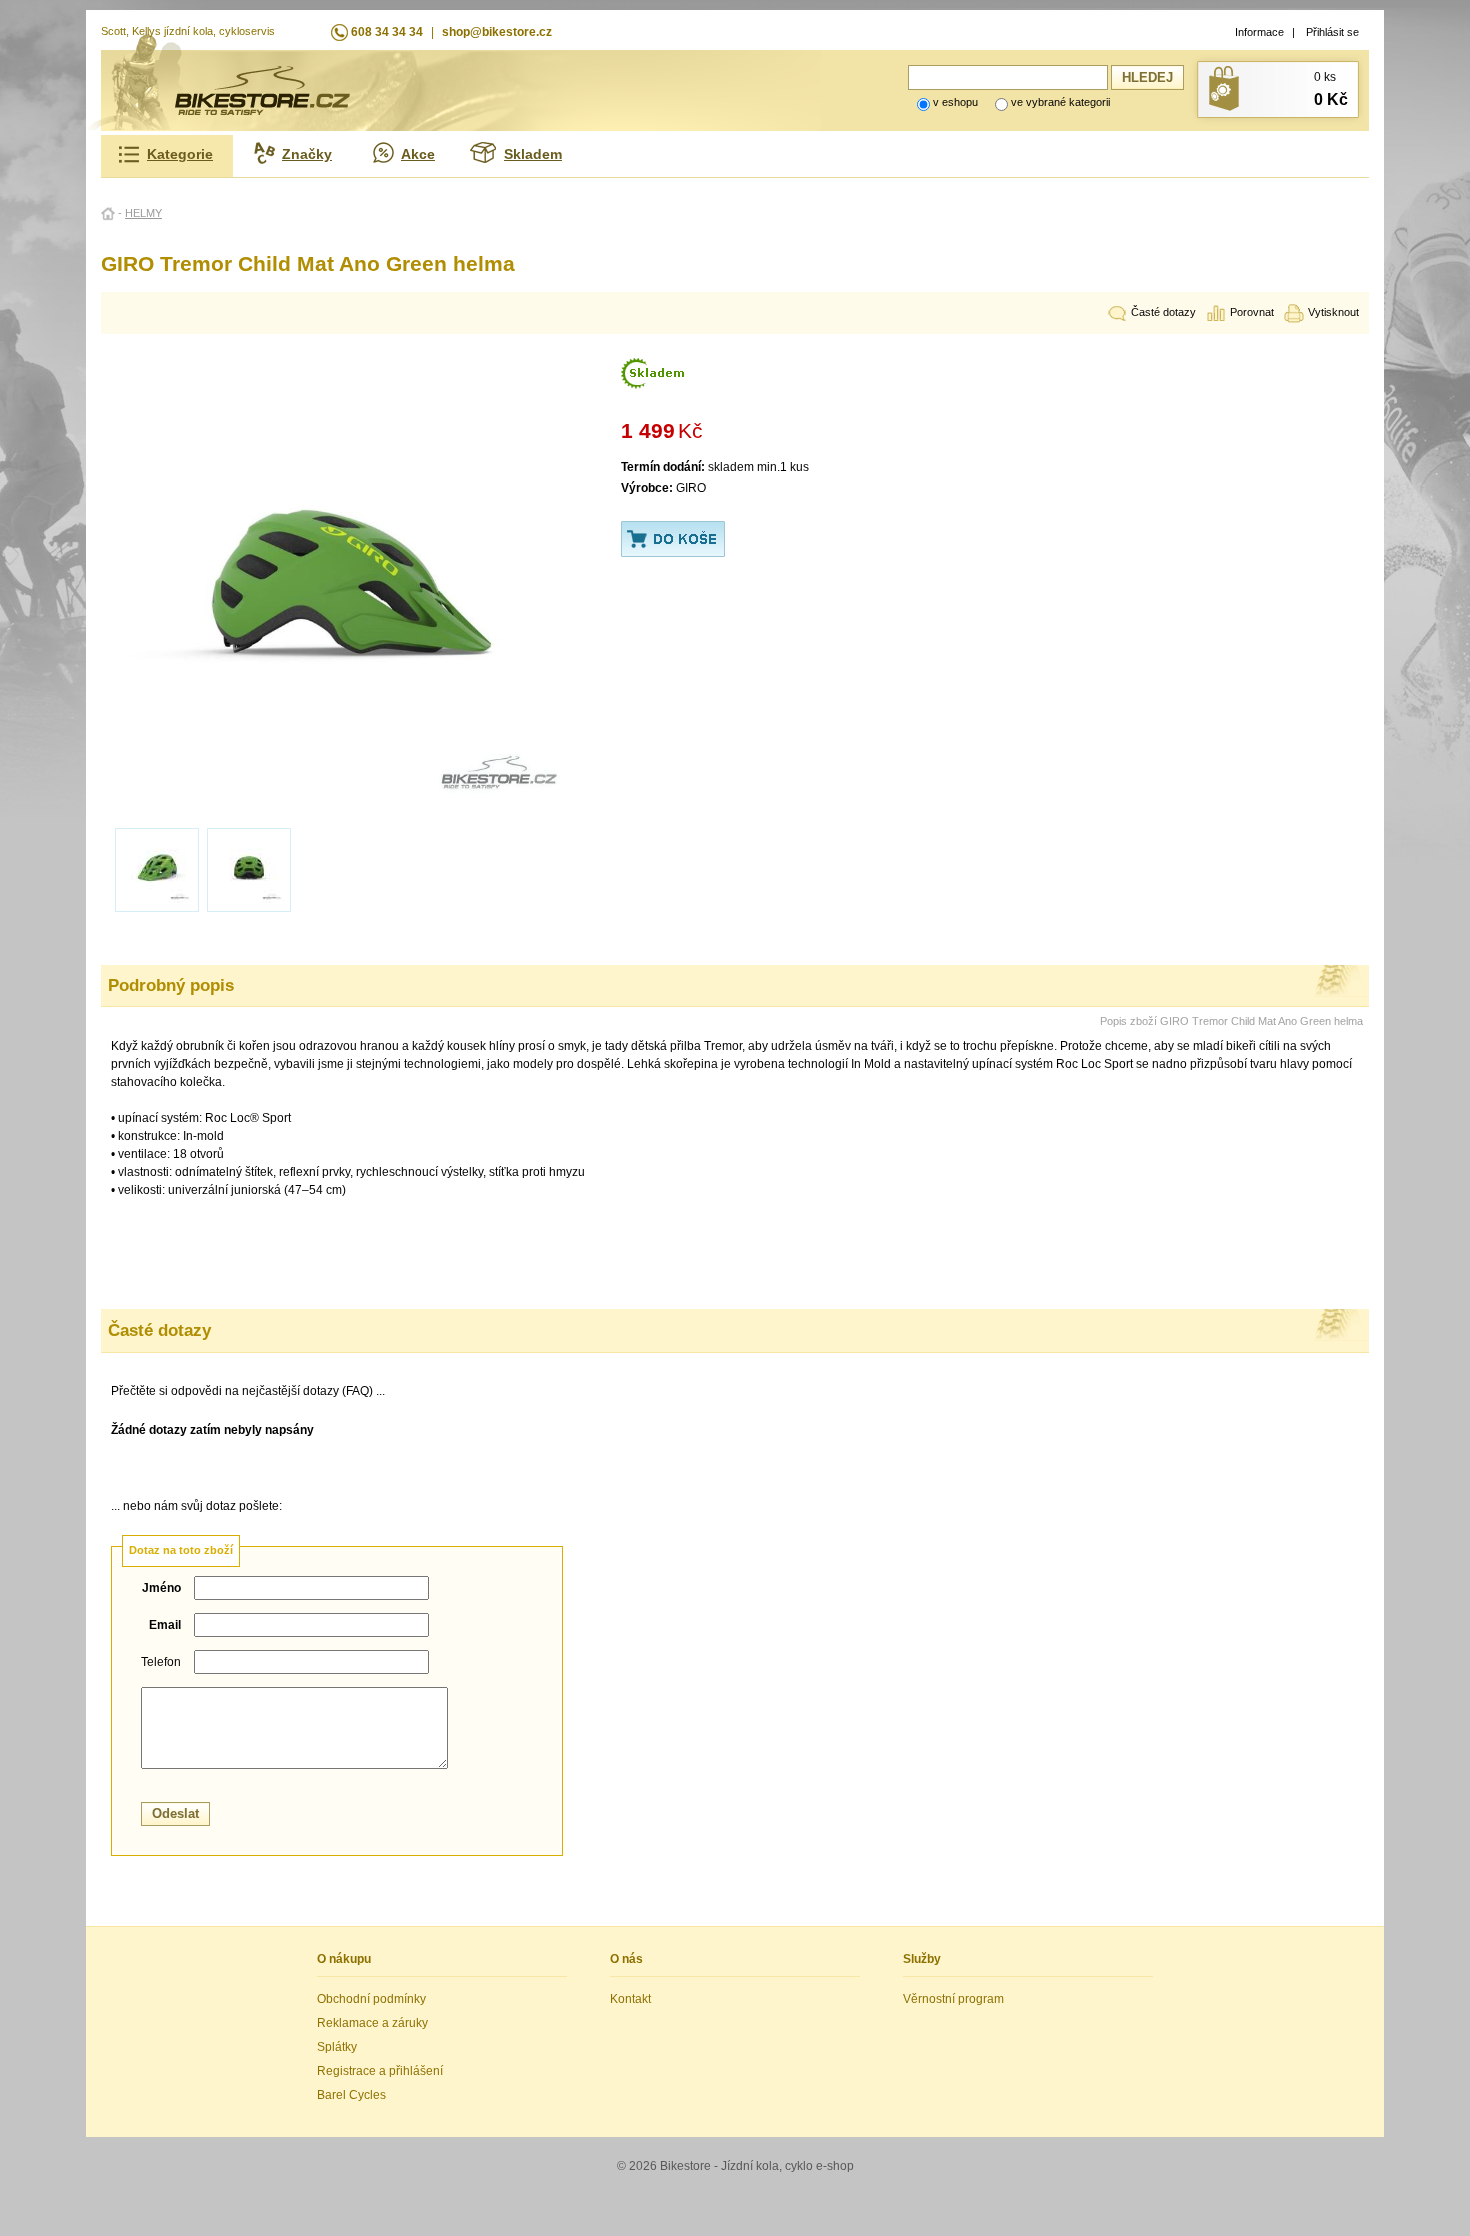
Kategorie (180, 154)
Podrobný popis (171, 985)
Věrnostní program (953, 1999)
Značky (307, 154)
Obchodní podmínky (371, 1999)
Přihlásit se (1332, 32)
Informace (1259, 32)
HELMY (143, 213)
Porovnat (1252, 312)
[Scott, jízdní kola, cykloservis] (262, 111)
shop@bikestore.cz (497, 32)
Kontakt (630, 1999)
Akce (418, 154)
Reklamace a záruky (372, 2023)
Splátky (337, 2047)
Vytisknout (1333, 312)
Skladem (533, 154)
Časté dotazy (1163, 312)
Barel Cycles (351, 2095)
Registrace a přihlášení (380, 2071)
